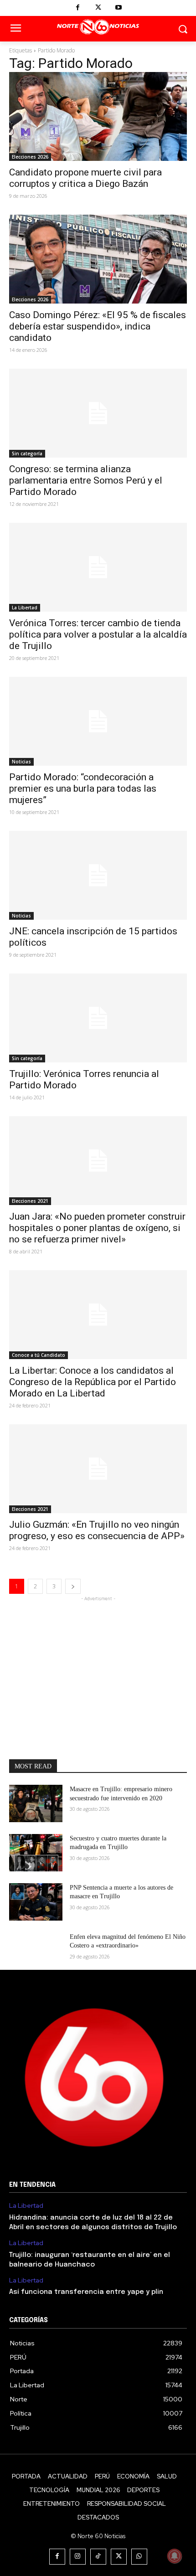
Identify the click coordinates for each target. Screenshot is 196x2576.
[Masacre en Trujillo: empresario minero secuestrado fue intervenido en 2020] (36, 1803)
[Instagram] (78, 2557)
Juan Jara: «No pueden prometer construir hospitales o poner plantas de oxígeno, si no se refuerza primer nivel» (97, 1228)
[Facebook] (78, 8)
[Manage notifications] (175, 2556)
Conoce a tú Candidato (39, 1355)
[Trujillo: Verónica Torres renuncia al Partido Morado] (98, 1018)
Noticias (21, 762)
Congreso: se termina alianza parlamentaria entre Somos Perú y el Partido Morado (86, 480)
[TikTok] (98, 2557)
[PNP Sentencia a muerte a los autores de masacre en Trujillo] (36, 1902)
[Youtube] (119, 8)
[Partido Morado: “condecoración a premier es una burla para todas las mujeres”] (98, 721)
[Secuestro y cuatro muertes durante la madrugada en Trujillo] (36, 1853)
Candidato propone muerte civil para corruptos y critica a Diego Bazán (85, 178)
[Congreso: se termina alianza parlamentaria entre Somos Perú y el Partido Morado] (98, 413)
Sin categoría (27, 453)
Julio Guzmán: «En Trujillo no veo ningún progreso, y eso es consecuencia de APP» (97, 1530)
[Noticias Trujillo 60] (98, 27)
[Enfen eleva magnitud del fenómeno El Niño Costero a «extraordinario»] (36, 1951)
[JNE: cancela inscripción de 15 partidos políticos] (98, 875)
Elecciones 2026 (30, 157)
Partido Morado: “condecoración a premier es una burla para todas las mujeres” (83, 788)
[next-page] (73, 1586)
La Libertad (25, 608)
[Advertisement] (98, 1660)
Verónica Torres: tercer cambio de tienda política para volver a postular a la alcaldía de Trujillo (98, 634)
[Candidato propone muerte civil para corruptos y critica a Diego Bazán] (98, 116)
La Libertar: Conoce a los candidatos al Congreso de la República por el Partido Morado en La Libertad (93, 1382)
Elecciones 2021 (30, 1201)
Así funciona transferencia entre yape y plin (86, 2292)
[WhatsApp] (139, 2557)
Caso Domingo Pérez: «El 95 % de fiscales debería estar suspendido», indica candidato (98, 326)
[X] (98, 8)
